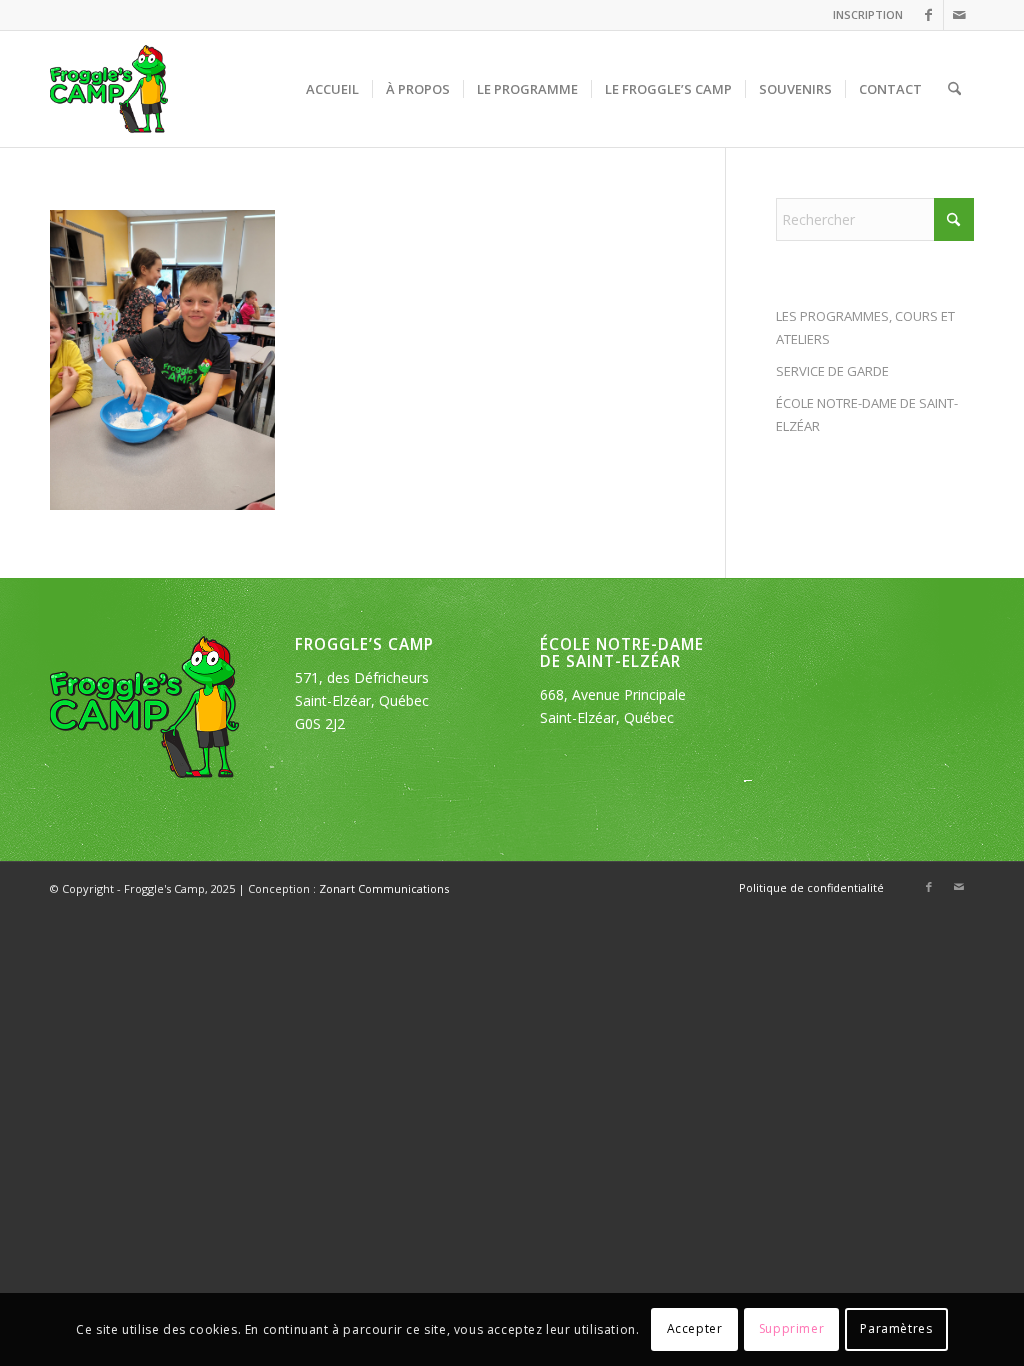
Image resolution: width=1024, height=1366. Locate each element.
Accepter (695, 1328)
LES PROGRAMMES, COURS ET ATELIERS (865, 327)
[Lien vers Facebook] (928, 15)
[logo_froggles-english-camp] (109, 89)
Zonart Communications (384, 888)
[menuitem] (863, 15)
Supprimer (791, 1328)
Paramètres (896, 1328)
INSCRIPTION (868, 14)
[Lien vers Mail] (959, 15)
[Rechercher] (954, 89)
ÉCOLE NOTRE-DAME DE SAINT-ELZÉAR (867, 414)
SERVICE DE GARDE (832, 371)
